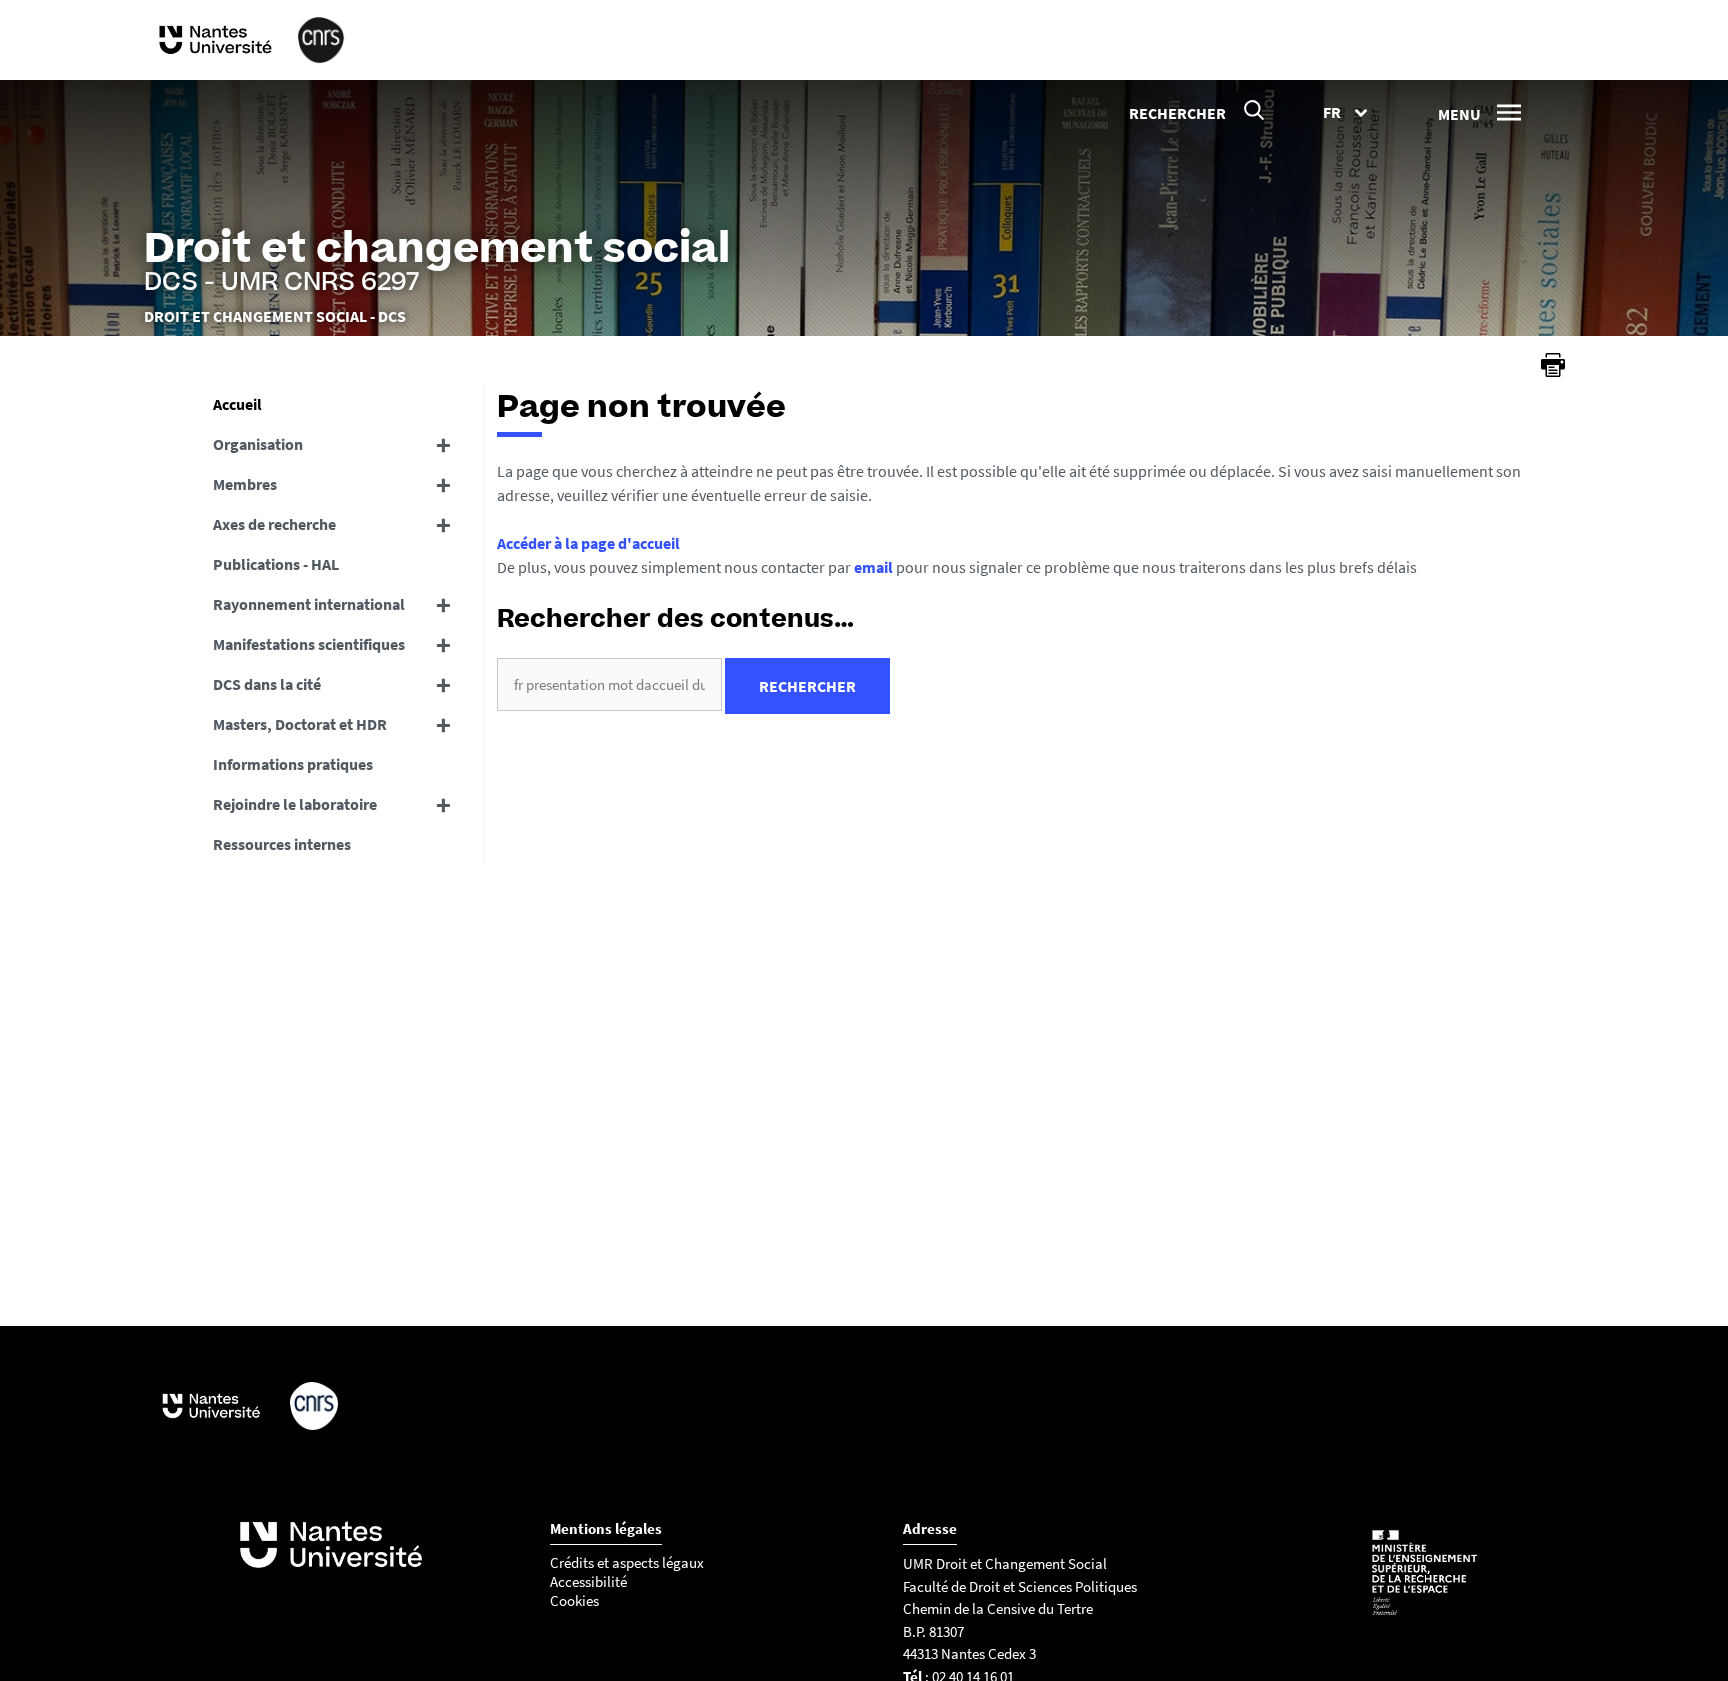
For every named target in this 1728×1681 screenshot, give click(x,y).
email (873, 567)
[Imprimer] (1553, 365)
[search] (609, 684)
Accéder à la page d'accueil (588, 543)
